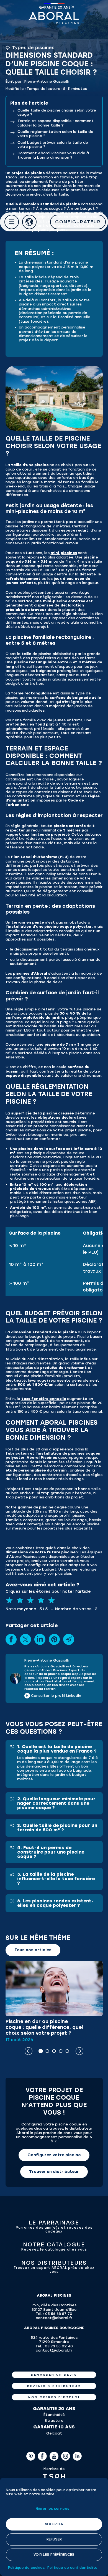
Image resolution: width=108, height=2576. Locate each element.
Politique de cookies (26, 2568)
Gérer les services (53, 2509)
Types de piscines (33, 48)
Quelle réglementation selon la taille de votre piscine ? (55, 134)
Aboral (54, 18)
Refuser (54, 2539)
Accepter (54, 2524)
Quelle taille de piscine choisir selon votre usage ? (57, 112)
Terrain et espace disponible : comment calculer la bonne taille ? (56, 123)
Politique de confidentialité (72, 2568)
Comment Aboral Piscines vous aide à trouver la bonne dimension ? (53, 155)
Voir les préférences (54, 2554)
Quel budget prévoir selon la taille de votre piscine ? (53, 145)
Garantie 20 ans (55, 7)
